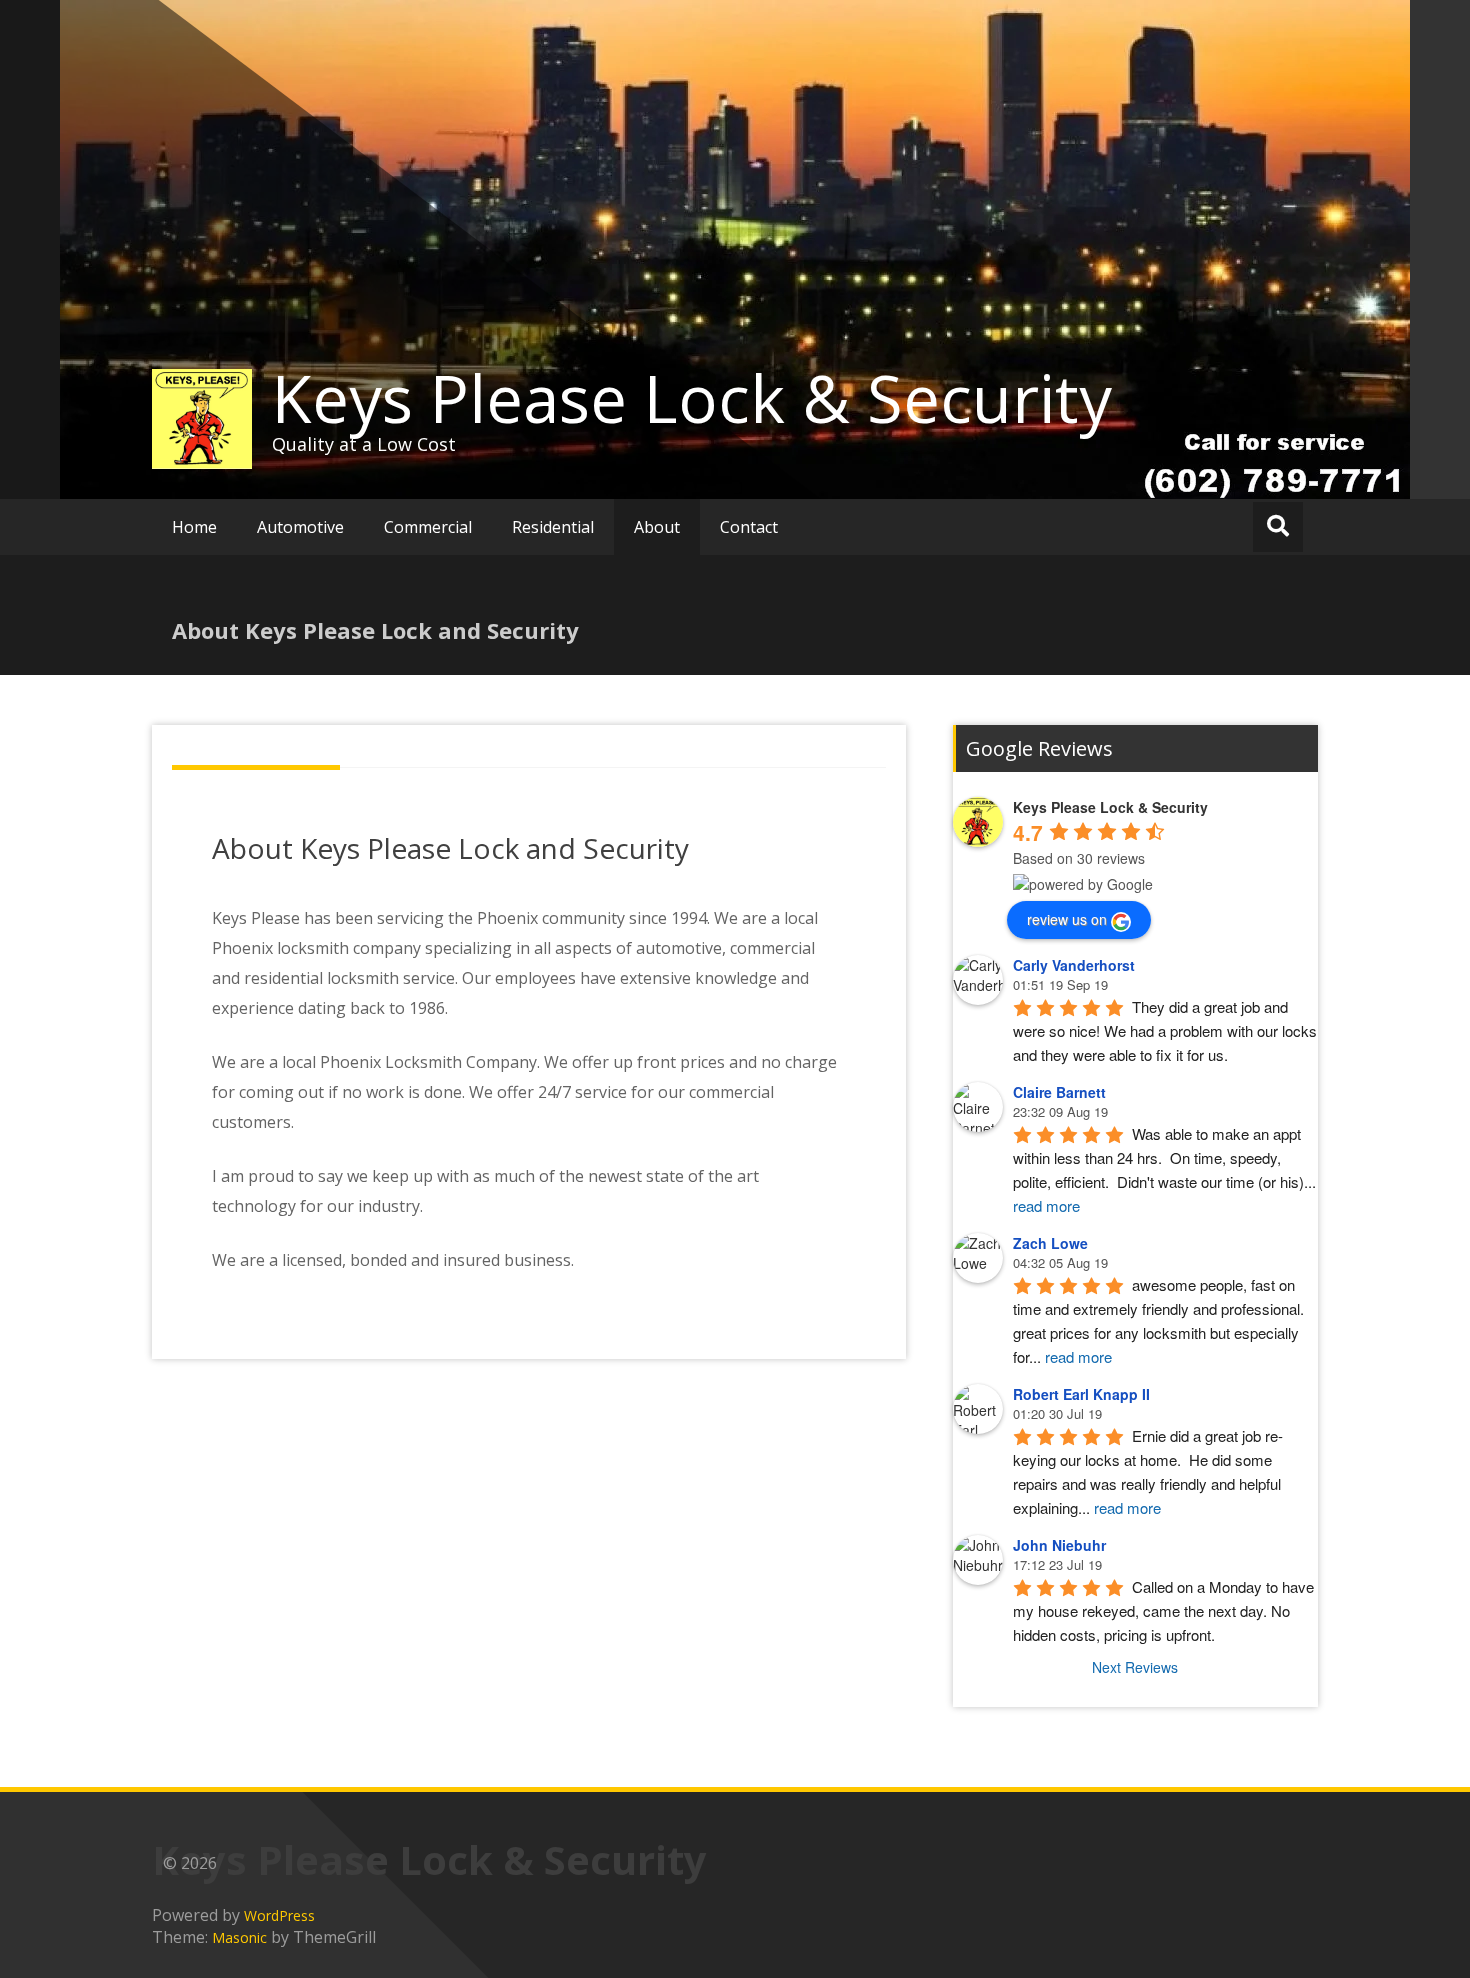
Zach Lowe (1050, 1243)
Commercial (428, 527)
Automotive (300, 527)
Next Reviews (1135, 1667)
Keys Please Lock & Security (692, 398)
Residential (553, 527)
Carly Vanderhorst (1074, 965)
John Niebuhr (1059, 1545)
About (657, 527)
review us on (1067, 919)
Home (194, 527)
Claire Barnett (1059, 1092)
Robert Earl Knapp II (1081, 1394)
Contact (749, 527)
